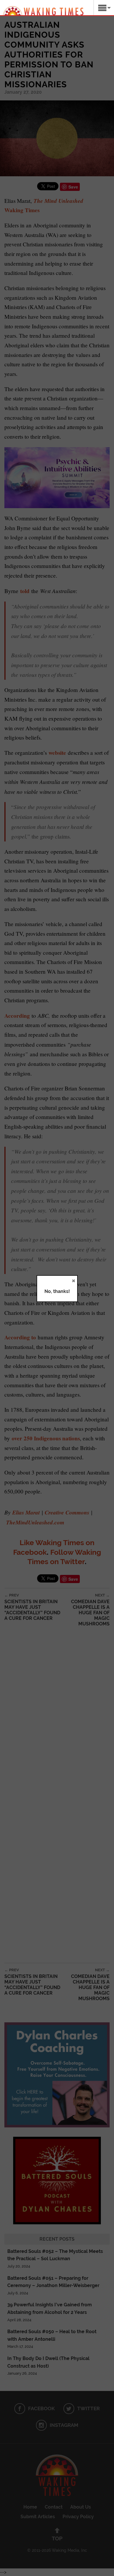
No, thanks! (57, 1291)
